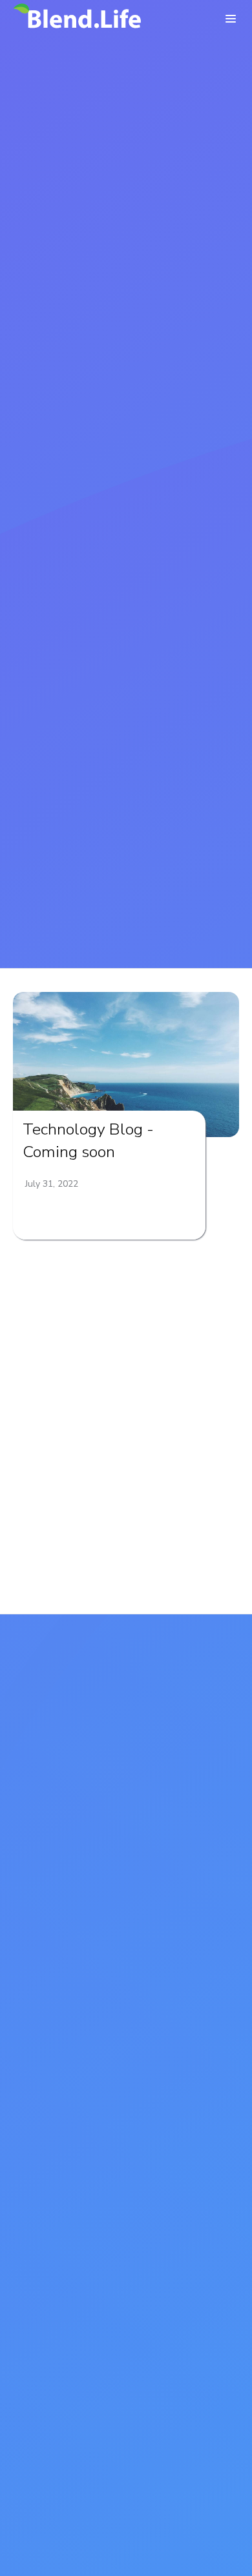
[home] (78, 19)
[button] (231, 19)
